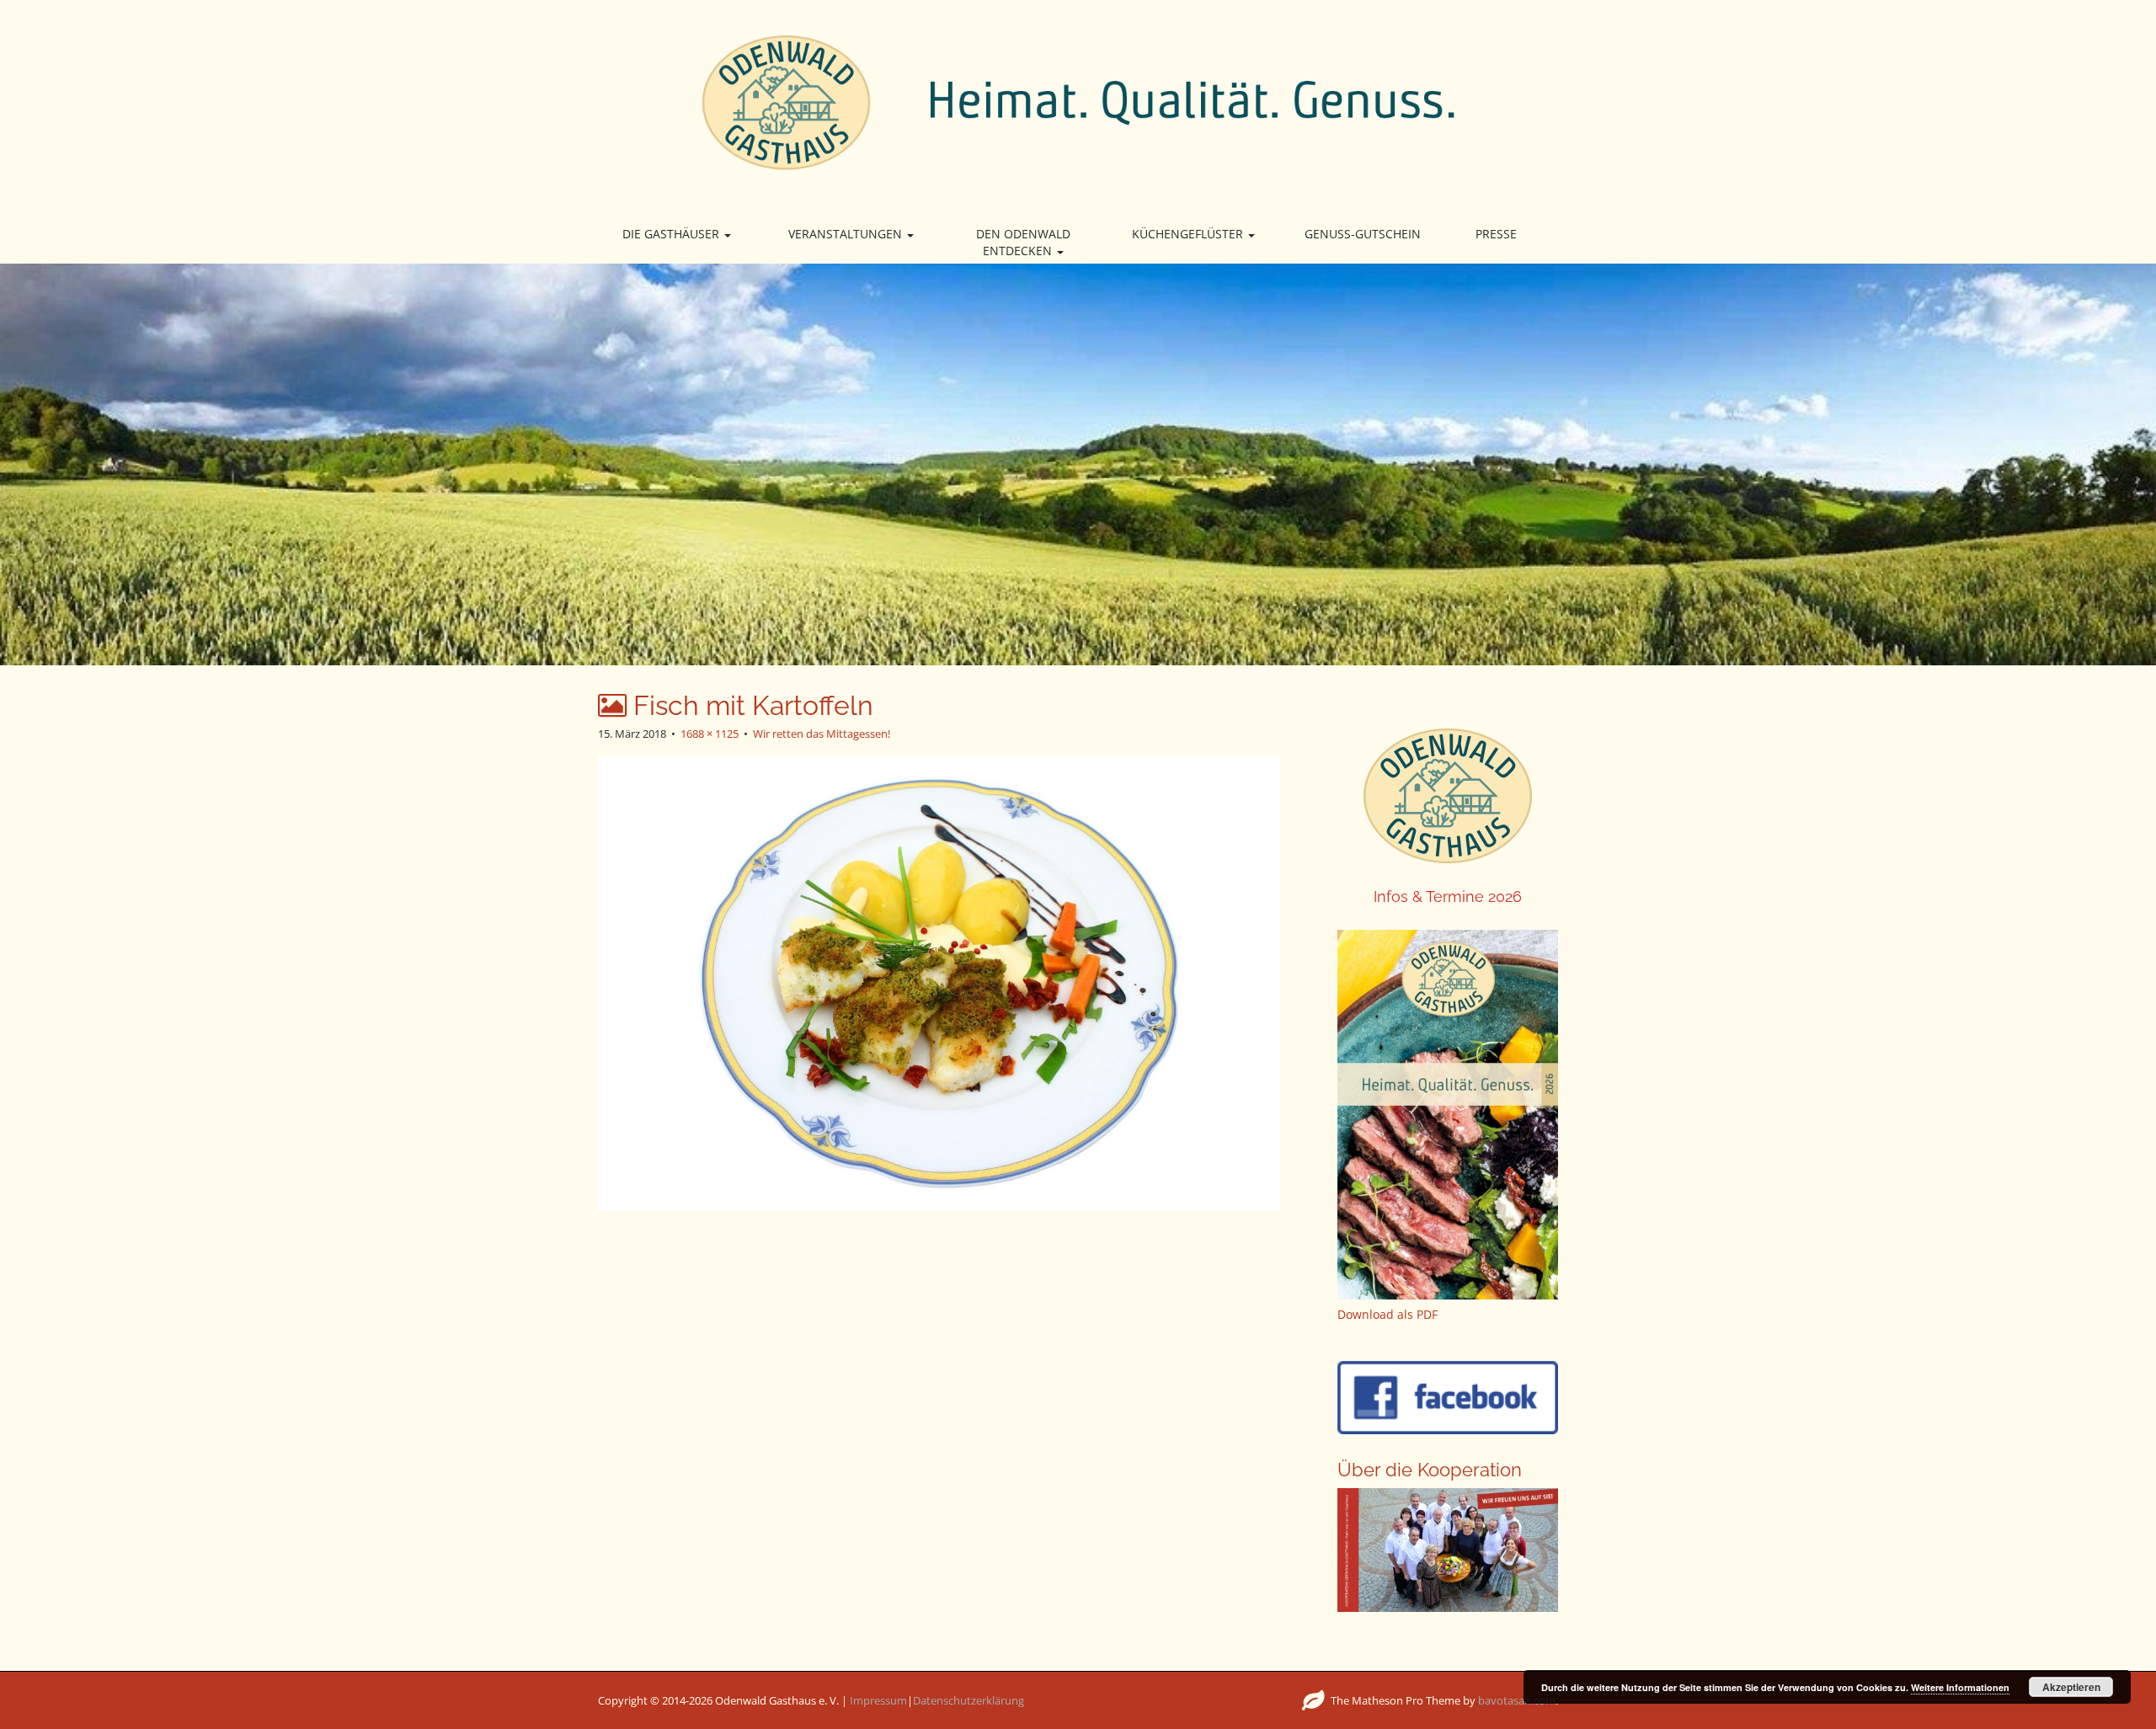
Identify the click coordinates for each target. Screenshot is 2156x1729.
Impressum (878, 1700)
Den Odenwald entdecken (1023, 242)
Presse (1496, 234)
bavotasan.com (1517, 1700)
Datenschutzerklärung (969, 1700)
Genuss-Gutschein (1363, 234)
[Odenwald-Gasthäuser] (1078, 101)
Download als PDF (1388, 1314)
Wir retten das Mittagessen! (822, 734)
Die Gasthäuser (672, 234)
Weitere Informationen (1960, 1687)
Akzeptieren (2071, 1687)
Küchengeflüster (1189, 234)
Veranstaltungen (847, 234)
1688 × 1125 (710, 734)
